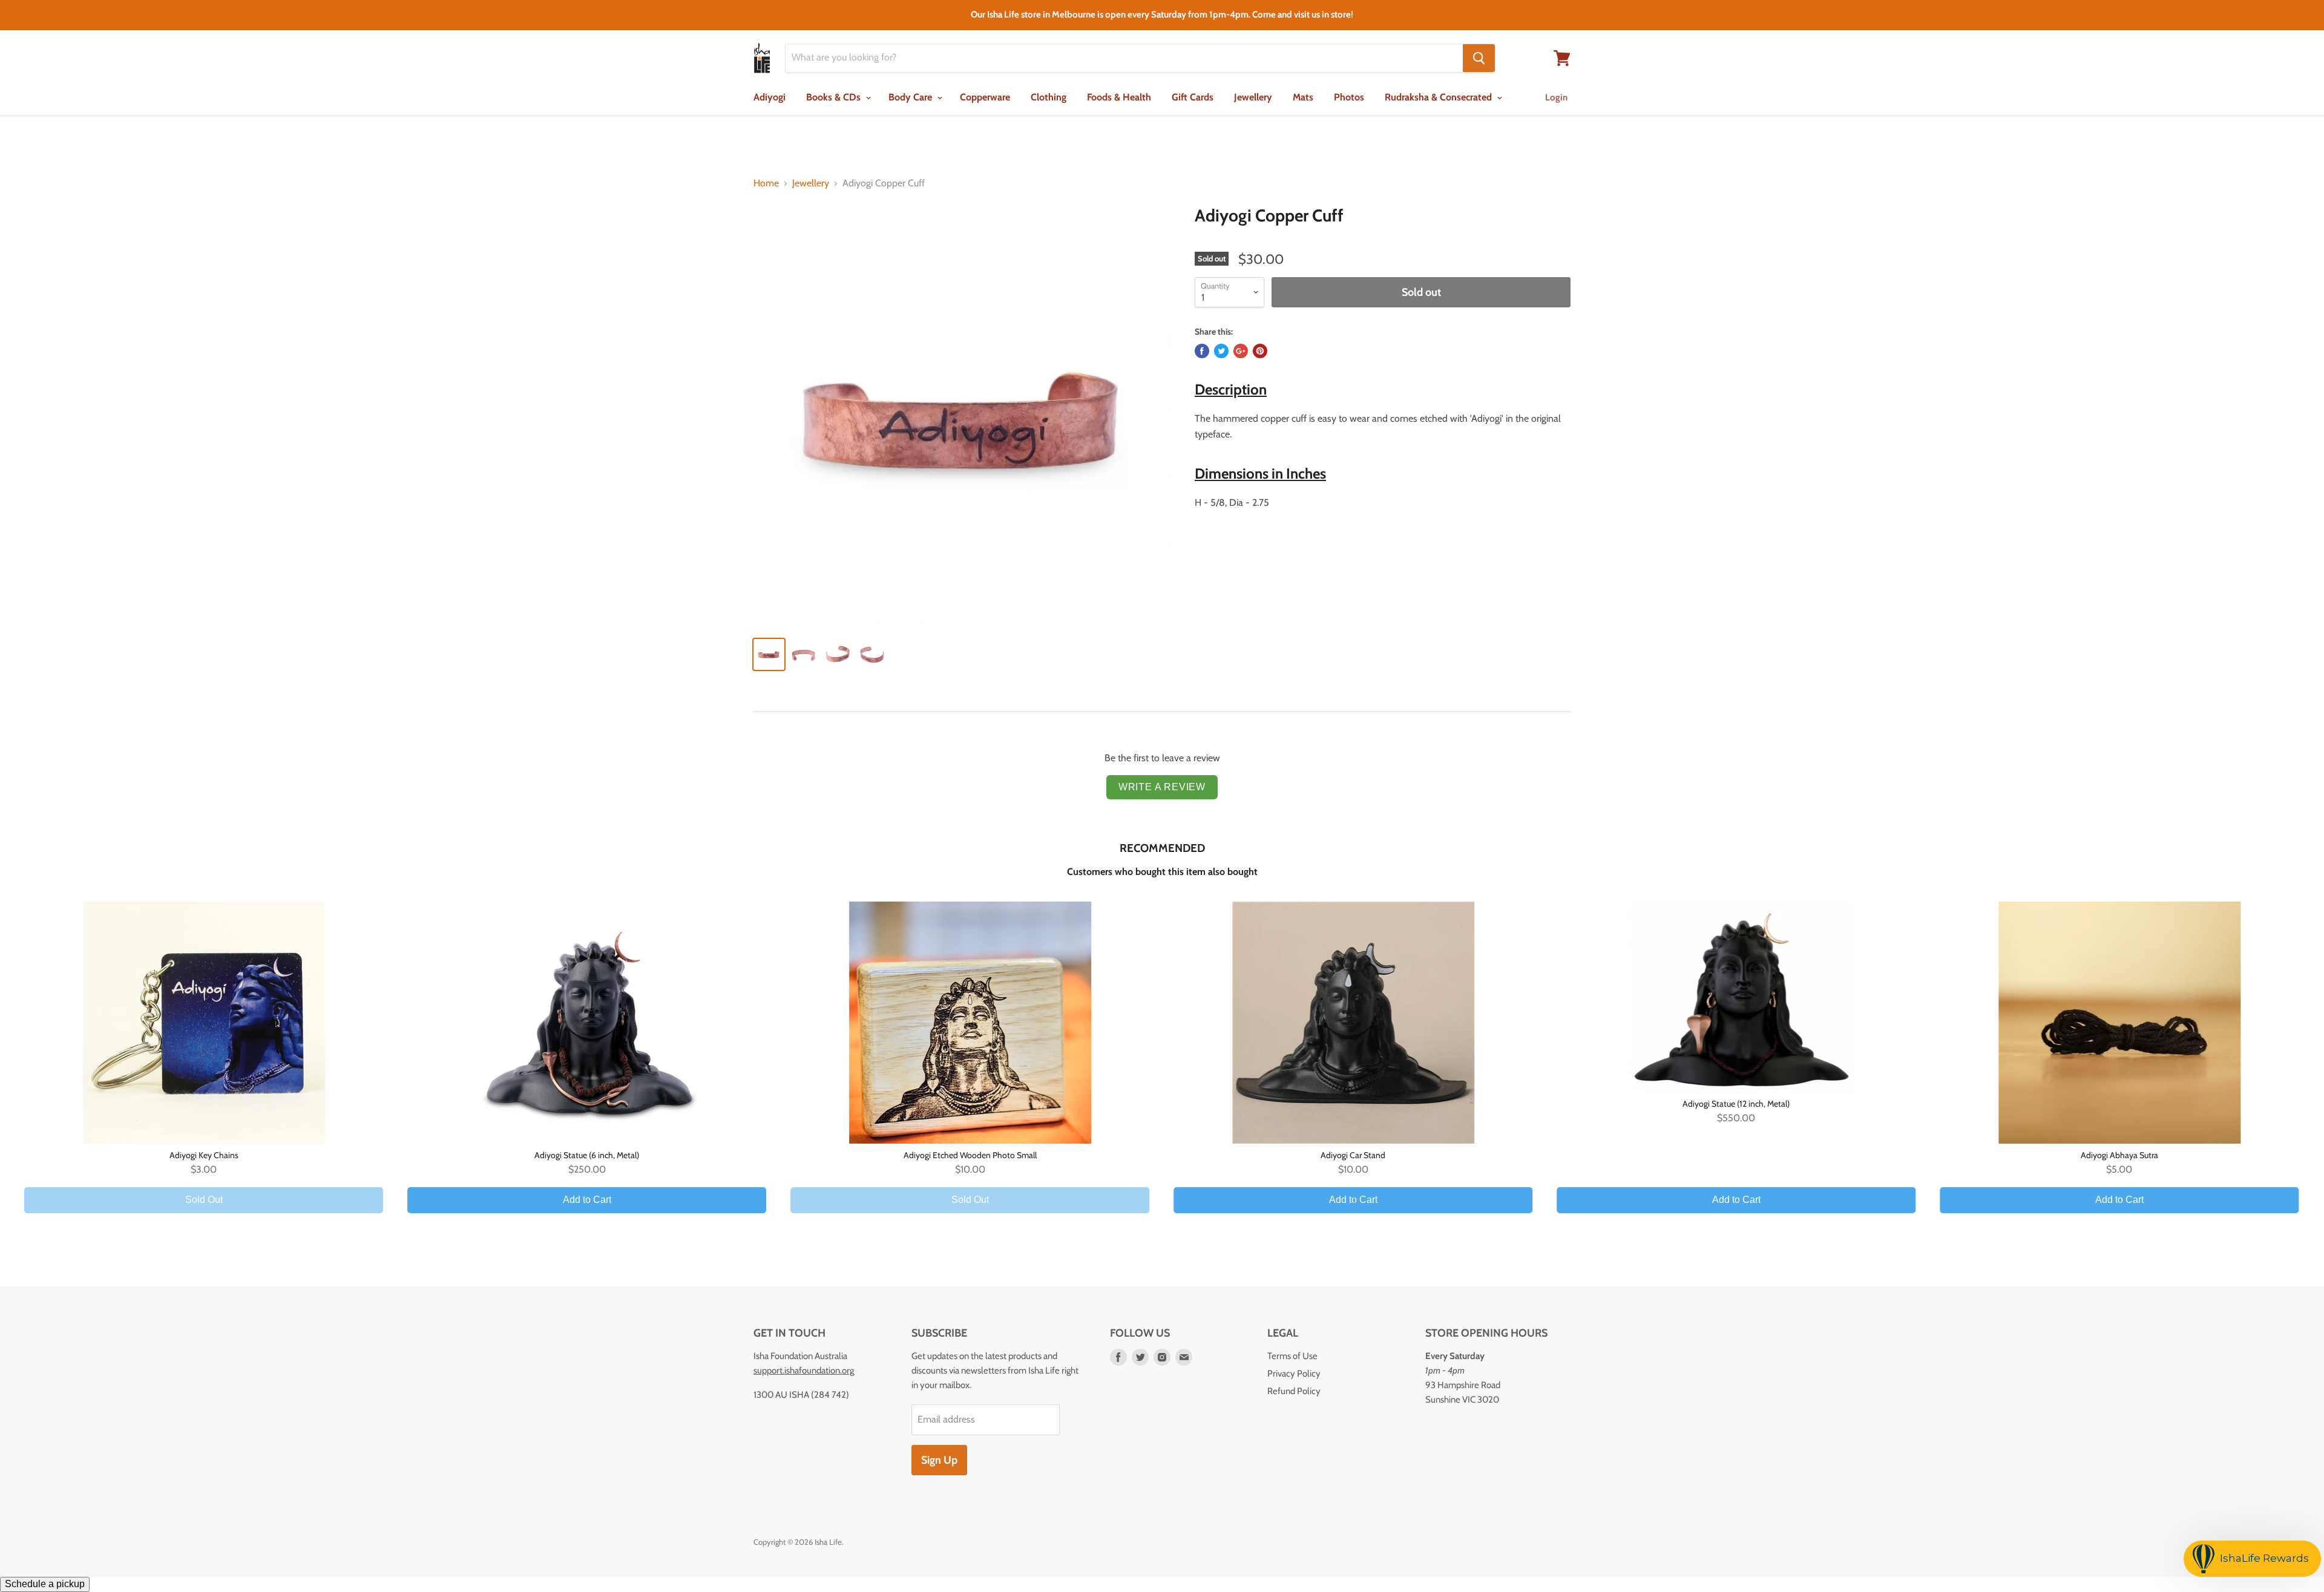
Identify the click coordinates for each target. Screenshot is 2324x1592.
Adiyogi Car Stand (1353, 1155)
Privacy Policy (1294, 1374)
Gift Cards (1193, 97)
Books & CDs (835, 97)
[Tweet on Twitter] (1221, 351)
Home (766, 183)
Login (1556, 97)
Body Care (911, 97)
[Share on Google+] (1241, 351)
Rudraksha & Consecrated (1439, 97)
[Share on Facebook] (1202, 351)
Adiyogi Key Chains (204, 1155)
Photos (1349, 97)
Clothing (1049, 97)
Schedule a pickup (45, 1584)
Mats (1303, 97)
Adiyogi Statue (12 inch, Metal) (1736, 1104)
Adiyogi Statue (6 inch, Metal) (587, 1155)
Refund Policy (1294, 1391)
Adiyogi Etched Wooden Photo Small (970, 1155)
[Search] (1479, 58)
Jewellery (1253, 97)
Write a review (1162, 787)
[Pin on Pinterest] (1260, 351)
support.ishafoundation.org (804, 1371)
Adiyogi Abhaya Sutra (2119, 1155)
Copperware (985, 97)
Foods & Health (1119, 97)
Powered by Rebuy (1162, 1247)
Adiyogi (770, 97)
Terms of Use (1292, 1356)
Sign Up (939, 1460)
